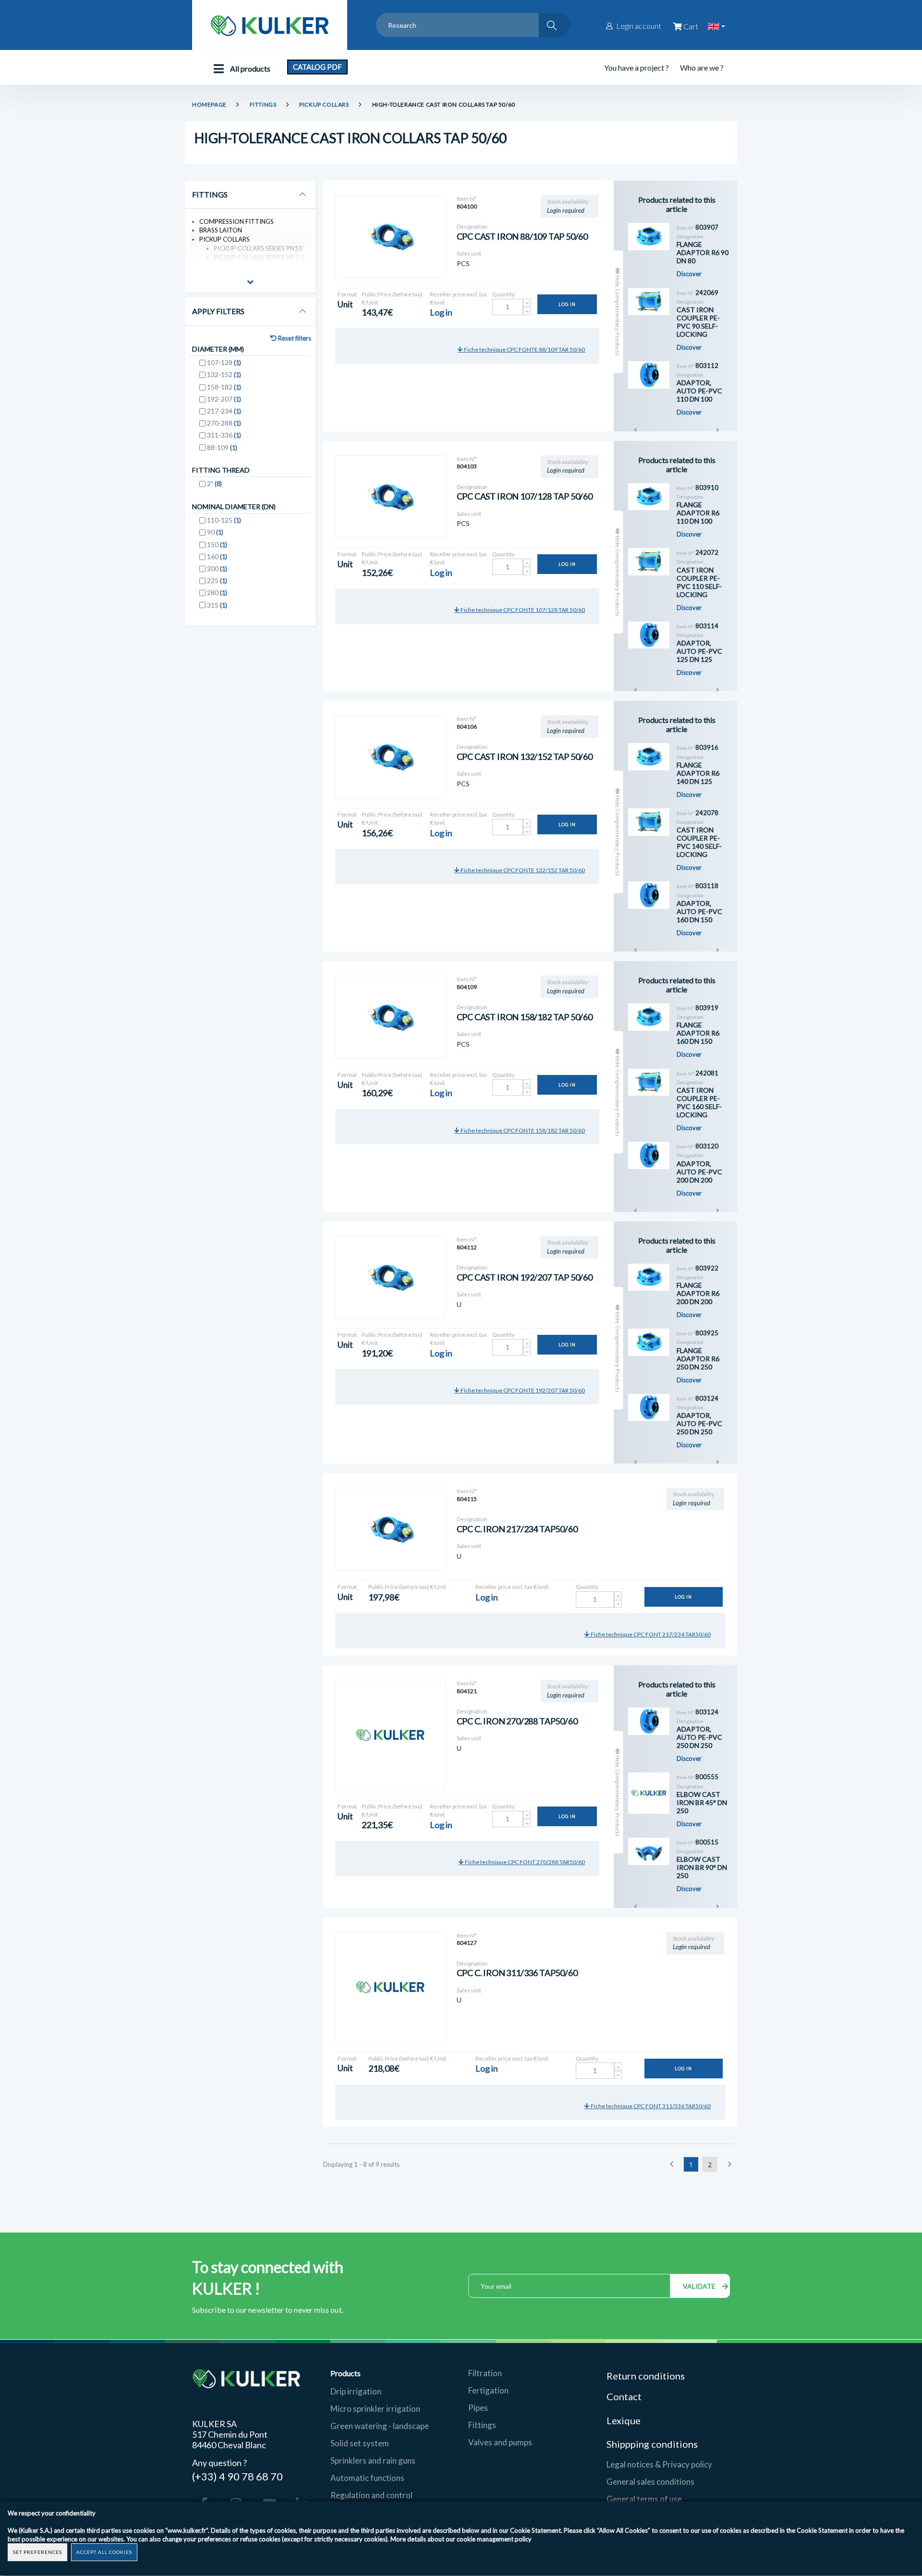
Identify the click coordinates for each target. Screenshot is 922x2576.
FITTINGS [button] (210, 195)
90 (215, 532)
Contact (624, 2396)
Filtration (485, 2373)
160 (217, 556)
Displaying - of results (361, 2164)
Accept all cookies (104, 2552)
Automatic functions (367, 2478)
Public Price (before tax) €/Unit (392, 298)
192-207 (224, 399)
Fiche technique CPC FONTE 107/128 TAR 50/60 (522, 610)
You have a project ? (637, 67)
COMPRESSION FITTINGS (237, 221)
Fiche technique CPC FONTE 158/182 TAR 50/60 (522, 1130)
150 (217, 544)
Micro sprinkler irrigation (375, 2409)
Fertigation (488, 2390)
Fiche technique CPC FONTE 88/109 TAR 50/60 (524, 349)
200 (217, 568)
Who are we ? (702, 67)
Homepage (209, 104)
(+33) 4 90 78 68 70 (237, 2476)
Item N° (467, 199)
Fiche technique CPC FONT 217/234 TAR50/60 (650, 1634)
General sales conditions (650, 2482)
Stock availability (568, 201)
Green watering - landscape (380, 2426)
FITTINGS (263, 104)
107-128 (224, 362)
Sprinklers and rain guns (373, 2460)
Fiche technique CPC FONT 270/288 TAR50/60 (524, 1862)
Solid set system (360, 2443)
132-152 (224, 374)
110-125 (224, 520)
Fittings (482, 2425)
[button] (250, 283)
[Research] (554, 25)
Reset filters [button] (294, 338)
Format (347, 294)
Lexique (625, 2420)
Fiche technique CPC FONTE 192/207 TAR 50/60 (522, 1390)
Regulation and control (371, 2495)
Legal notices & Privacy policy (659, 2464)
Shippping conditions (652, 2444)
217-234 (224, 411)
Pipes (478, 2408)
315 (217, 605)
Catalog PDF (317, 67)
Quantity (503, 294)
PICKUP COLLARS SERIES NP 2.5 (259, 257)
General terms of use (644, 2499)
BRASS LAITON (221, 230)
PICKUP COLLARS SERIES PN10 (258, 248)
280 (217, 592)
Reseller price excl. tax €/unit (458, 298)
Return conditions (646, 2376)
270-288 (224, 423)
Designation (472, 226)
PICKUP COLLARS (324, 104)
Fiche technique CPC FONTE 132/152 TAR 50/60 (522, 870)
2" (214, 483)
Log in (567, 304)
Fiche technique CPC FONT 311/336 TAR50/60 (650, 2106)
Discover (689, 274)
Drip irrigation (356, 2391)
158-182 (224, 387)
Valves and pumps (500, 2442)
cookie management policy (494, 2539)
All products (249, 68)
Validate (700, 2286)
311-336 (224, 435)
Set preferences (37, 2552)
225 (217, 580)
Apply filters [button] (218, 311)
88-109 (222, 447)
